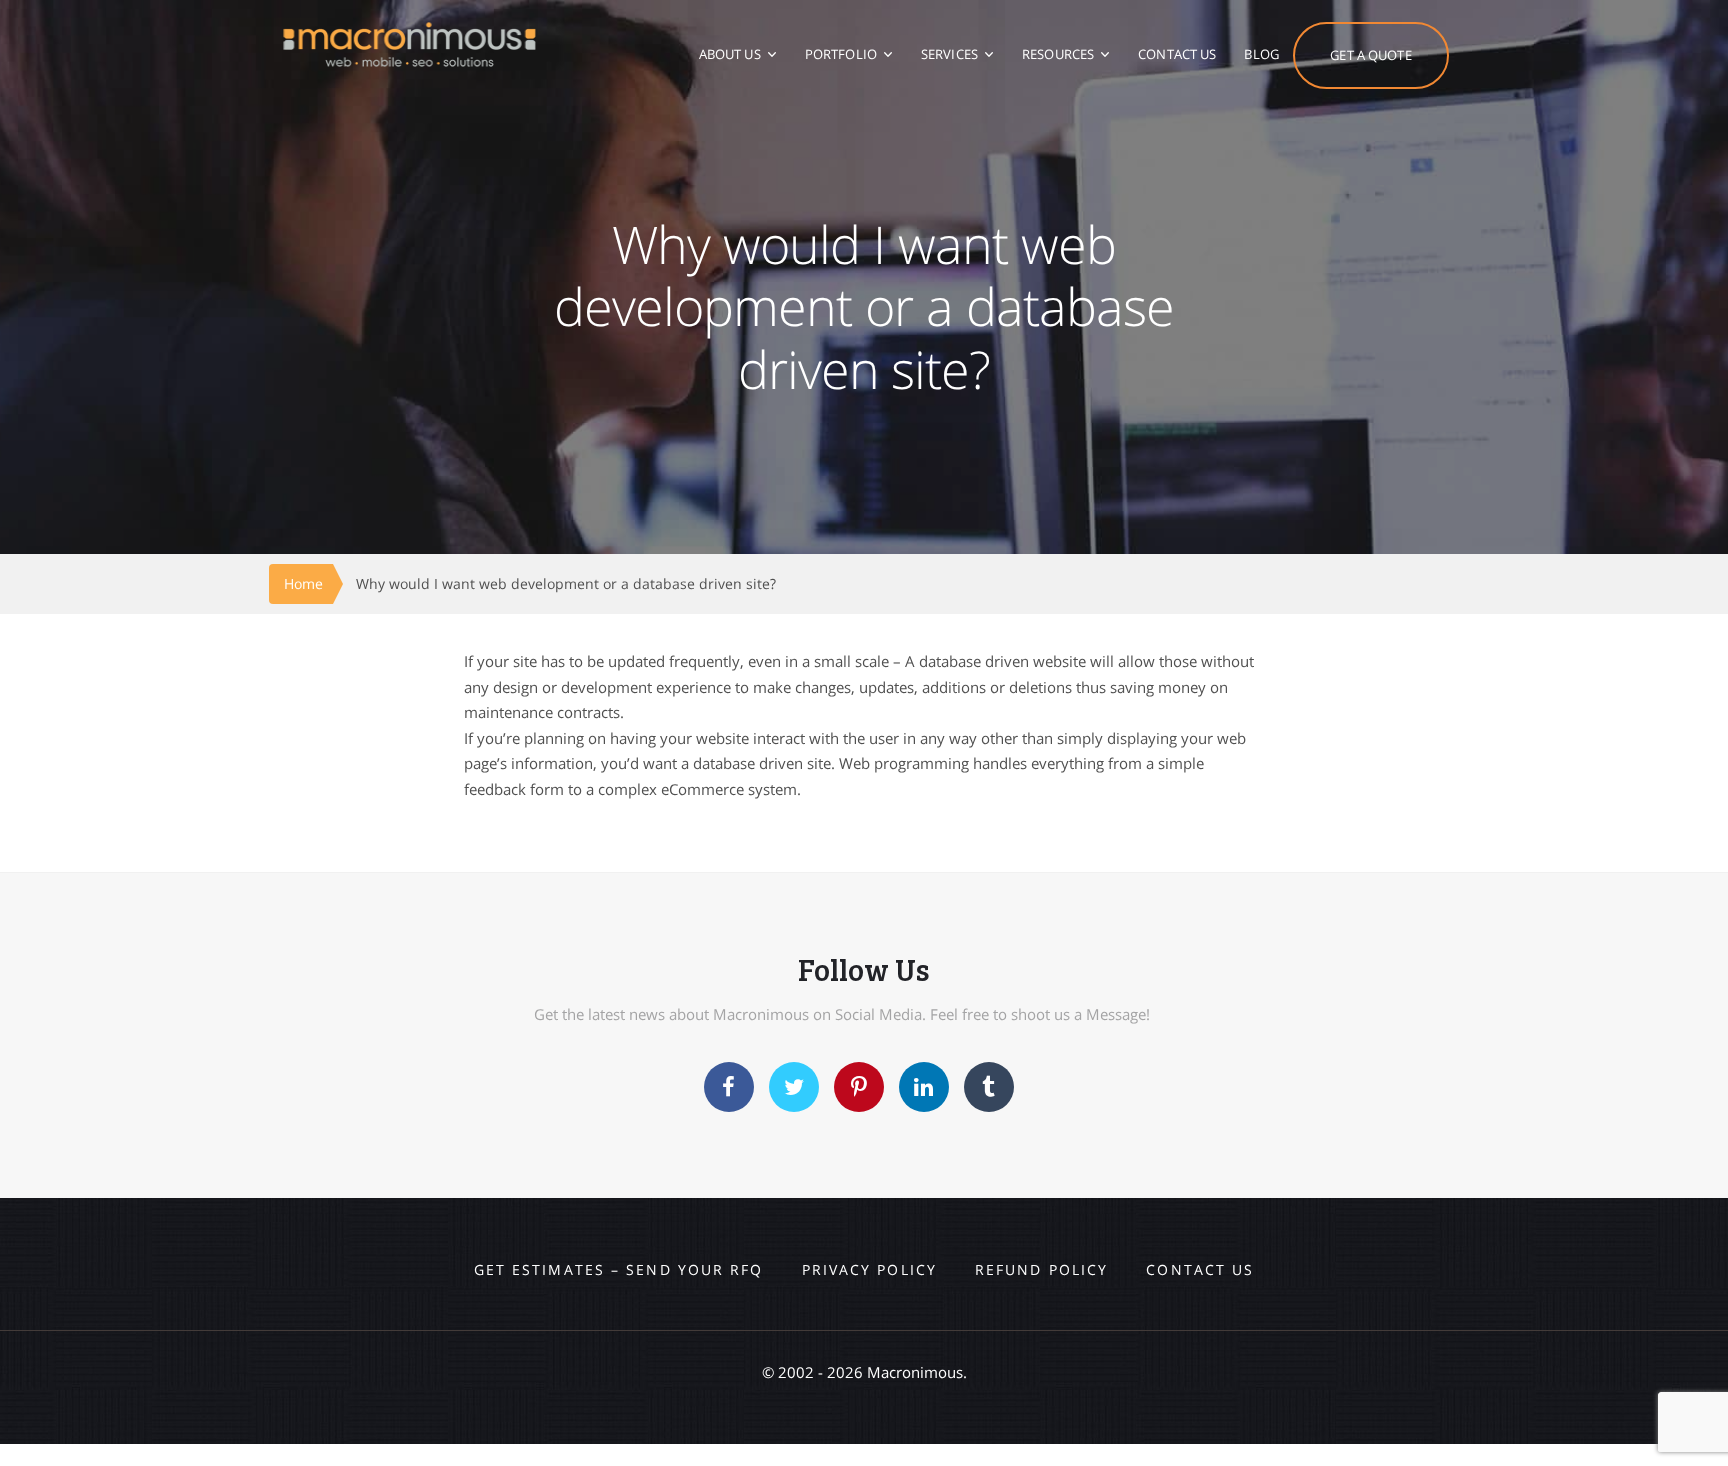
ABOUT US (730, 54)
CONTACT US (1177, 54)
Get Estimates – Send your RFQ (619, 1269)
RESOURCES (1058, 54)
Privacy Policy (869, 1269)
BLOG (1261, 54)
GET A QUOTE (1370, 55)
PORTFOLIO (841, 54)
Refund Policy (1041, 1269)
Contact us (1200, 1269)
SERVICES (949, 54)
